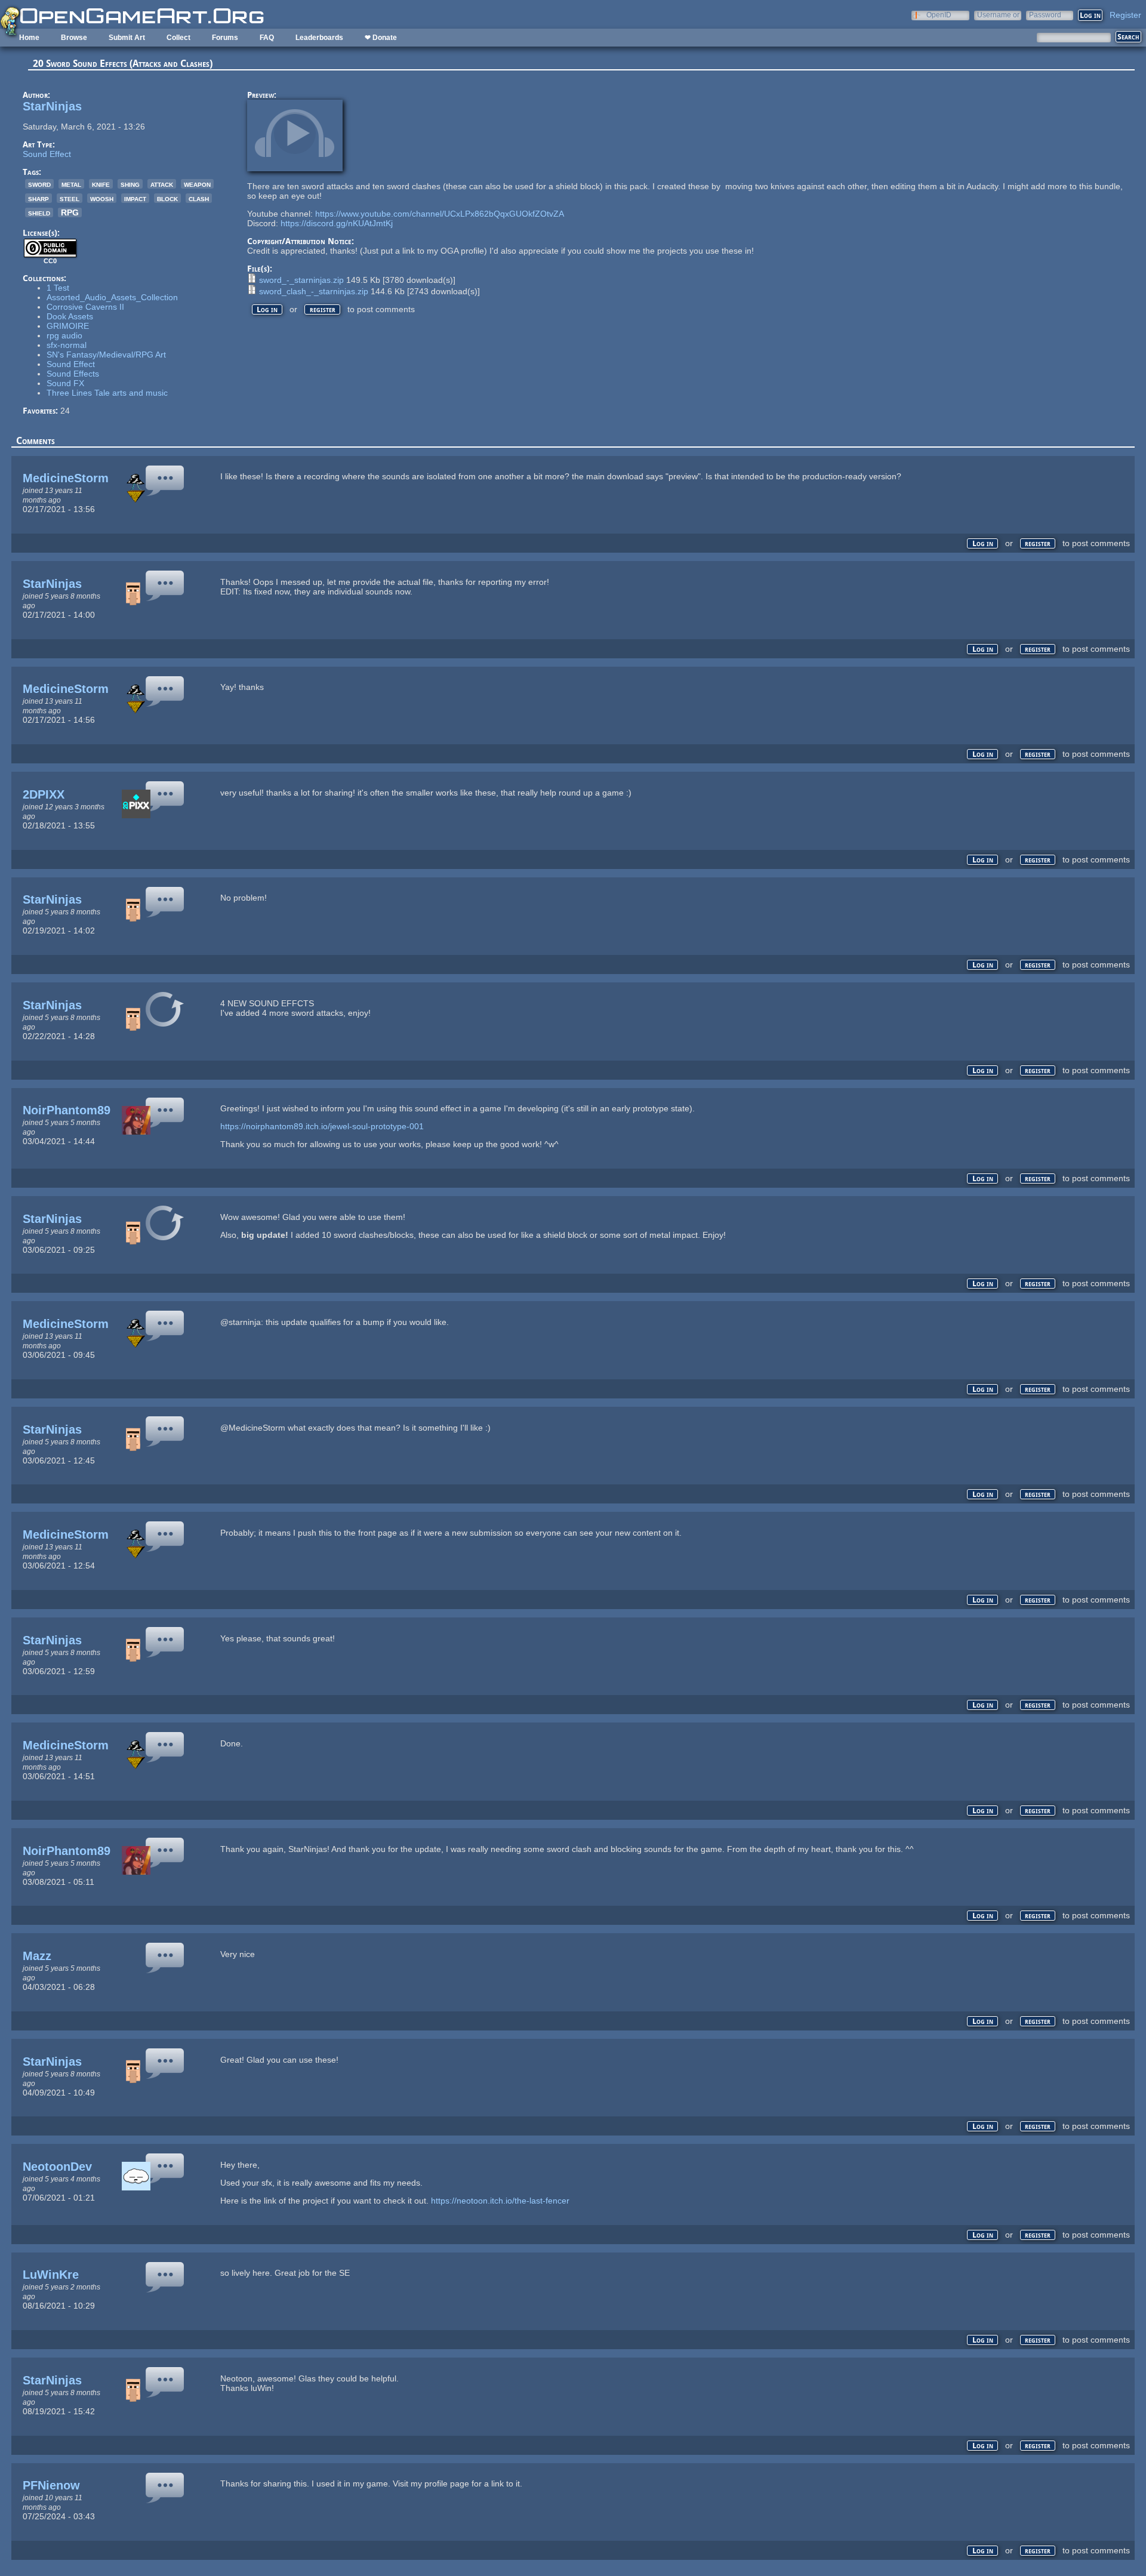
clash (199, 198)
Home (29, 38)
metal (71, 184)
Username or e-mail (998, 15)
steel (70, 198)
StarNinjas (52, 106)
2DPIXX (44, 794)
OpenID (939, 15)
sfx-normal (67, 345)
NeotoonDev (57, 2167)
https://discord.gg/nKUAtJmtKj (337, 223)
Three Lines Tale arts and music (107, 393)
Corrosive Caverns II (85, 307)
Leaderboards (319, 38)
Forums (225, 38)
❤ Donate (381, 38)
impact (135, 198)
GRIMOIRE (68, 326)
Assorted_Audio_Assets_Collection (112, 297)
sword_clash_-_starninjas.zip (314, 291)
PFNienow (51, 2485)
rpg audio (64, 335)
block (167, 198)
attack (162, 184)
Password (1045, 15)
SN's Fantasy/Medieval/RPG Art (106, 355)
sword (39, 184)
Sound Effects (73, 374)
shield (39, 212)
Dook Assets (70, 316)
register (323, 309)
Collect (178, 38)
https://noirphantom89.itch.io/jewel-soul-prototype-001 (322, 1126)
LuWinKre (51, 2275)
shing (130, 184)
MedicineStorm (66, 478)
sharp (38, 198)
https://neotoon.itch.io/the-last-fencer (500, 2201)
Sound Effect (47, 154)
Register (1125, 15)
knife (101, 184)
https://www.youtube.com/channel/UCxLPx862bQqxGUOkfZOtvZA (440, 214)
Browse (74, 38)
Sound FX (65, 383)
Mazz (37, 1956)
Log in (267, 309)
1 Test (58, 288)
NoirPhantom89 (67, 1110)
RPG (70, 212)
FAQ (267, 38)
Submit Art (127, 38)
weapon (197, 184)
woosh (102, 198)
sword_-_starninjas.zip (301, 280)
